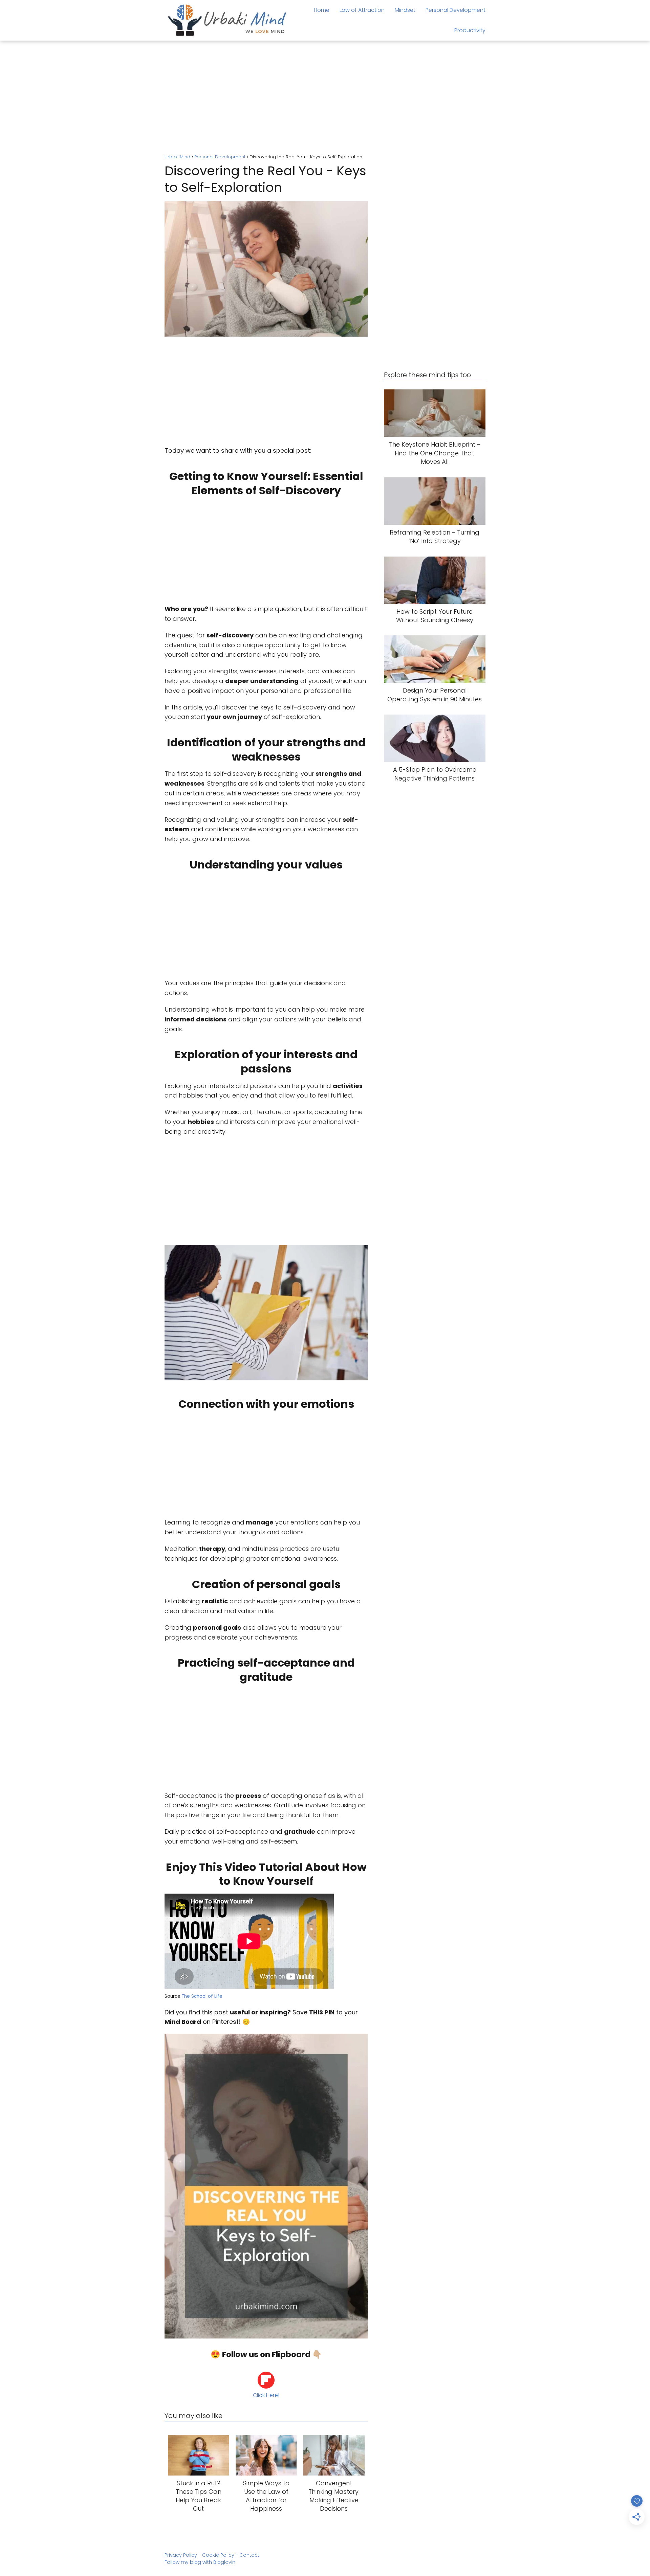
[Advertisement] (325, 98)
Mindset (405, 10)
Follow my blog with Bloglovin (200, 2562)
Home (322, 10)
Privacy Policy (181, 2555)
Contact (249, 2555)
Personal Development (456, 10)
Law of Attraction (362, 10)
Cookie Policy (218, 2555)
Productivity (470, 30)
